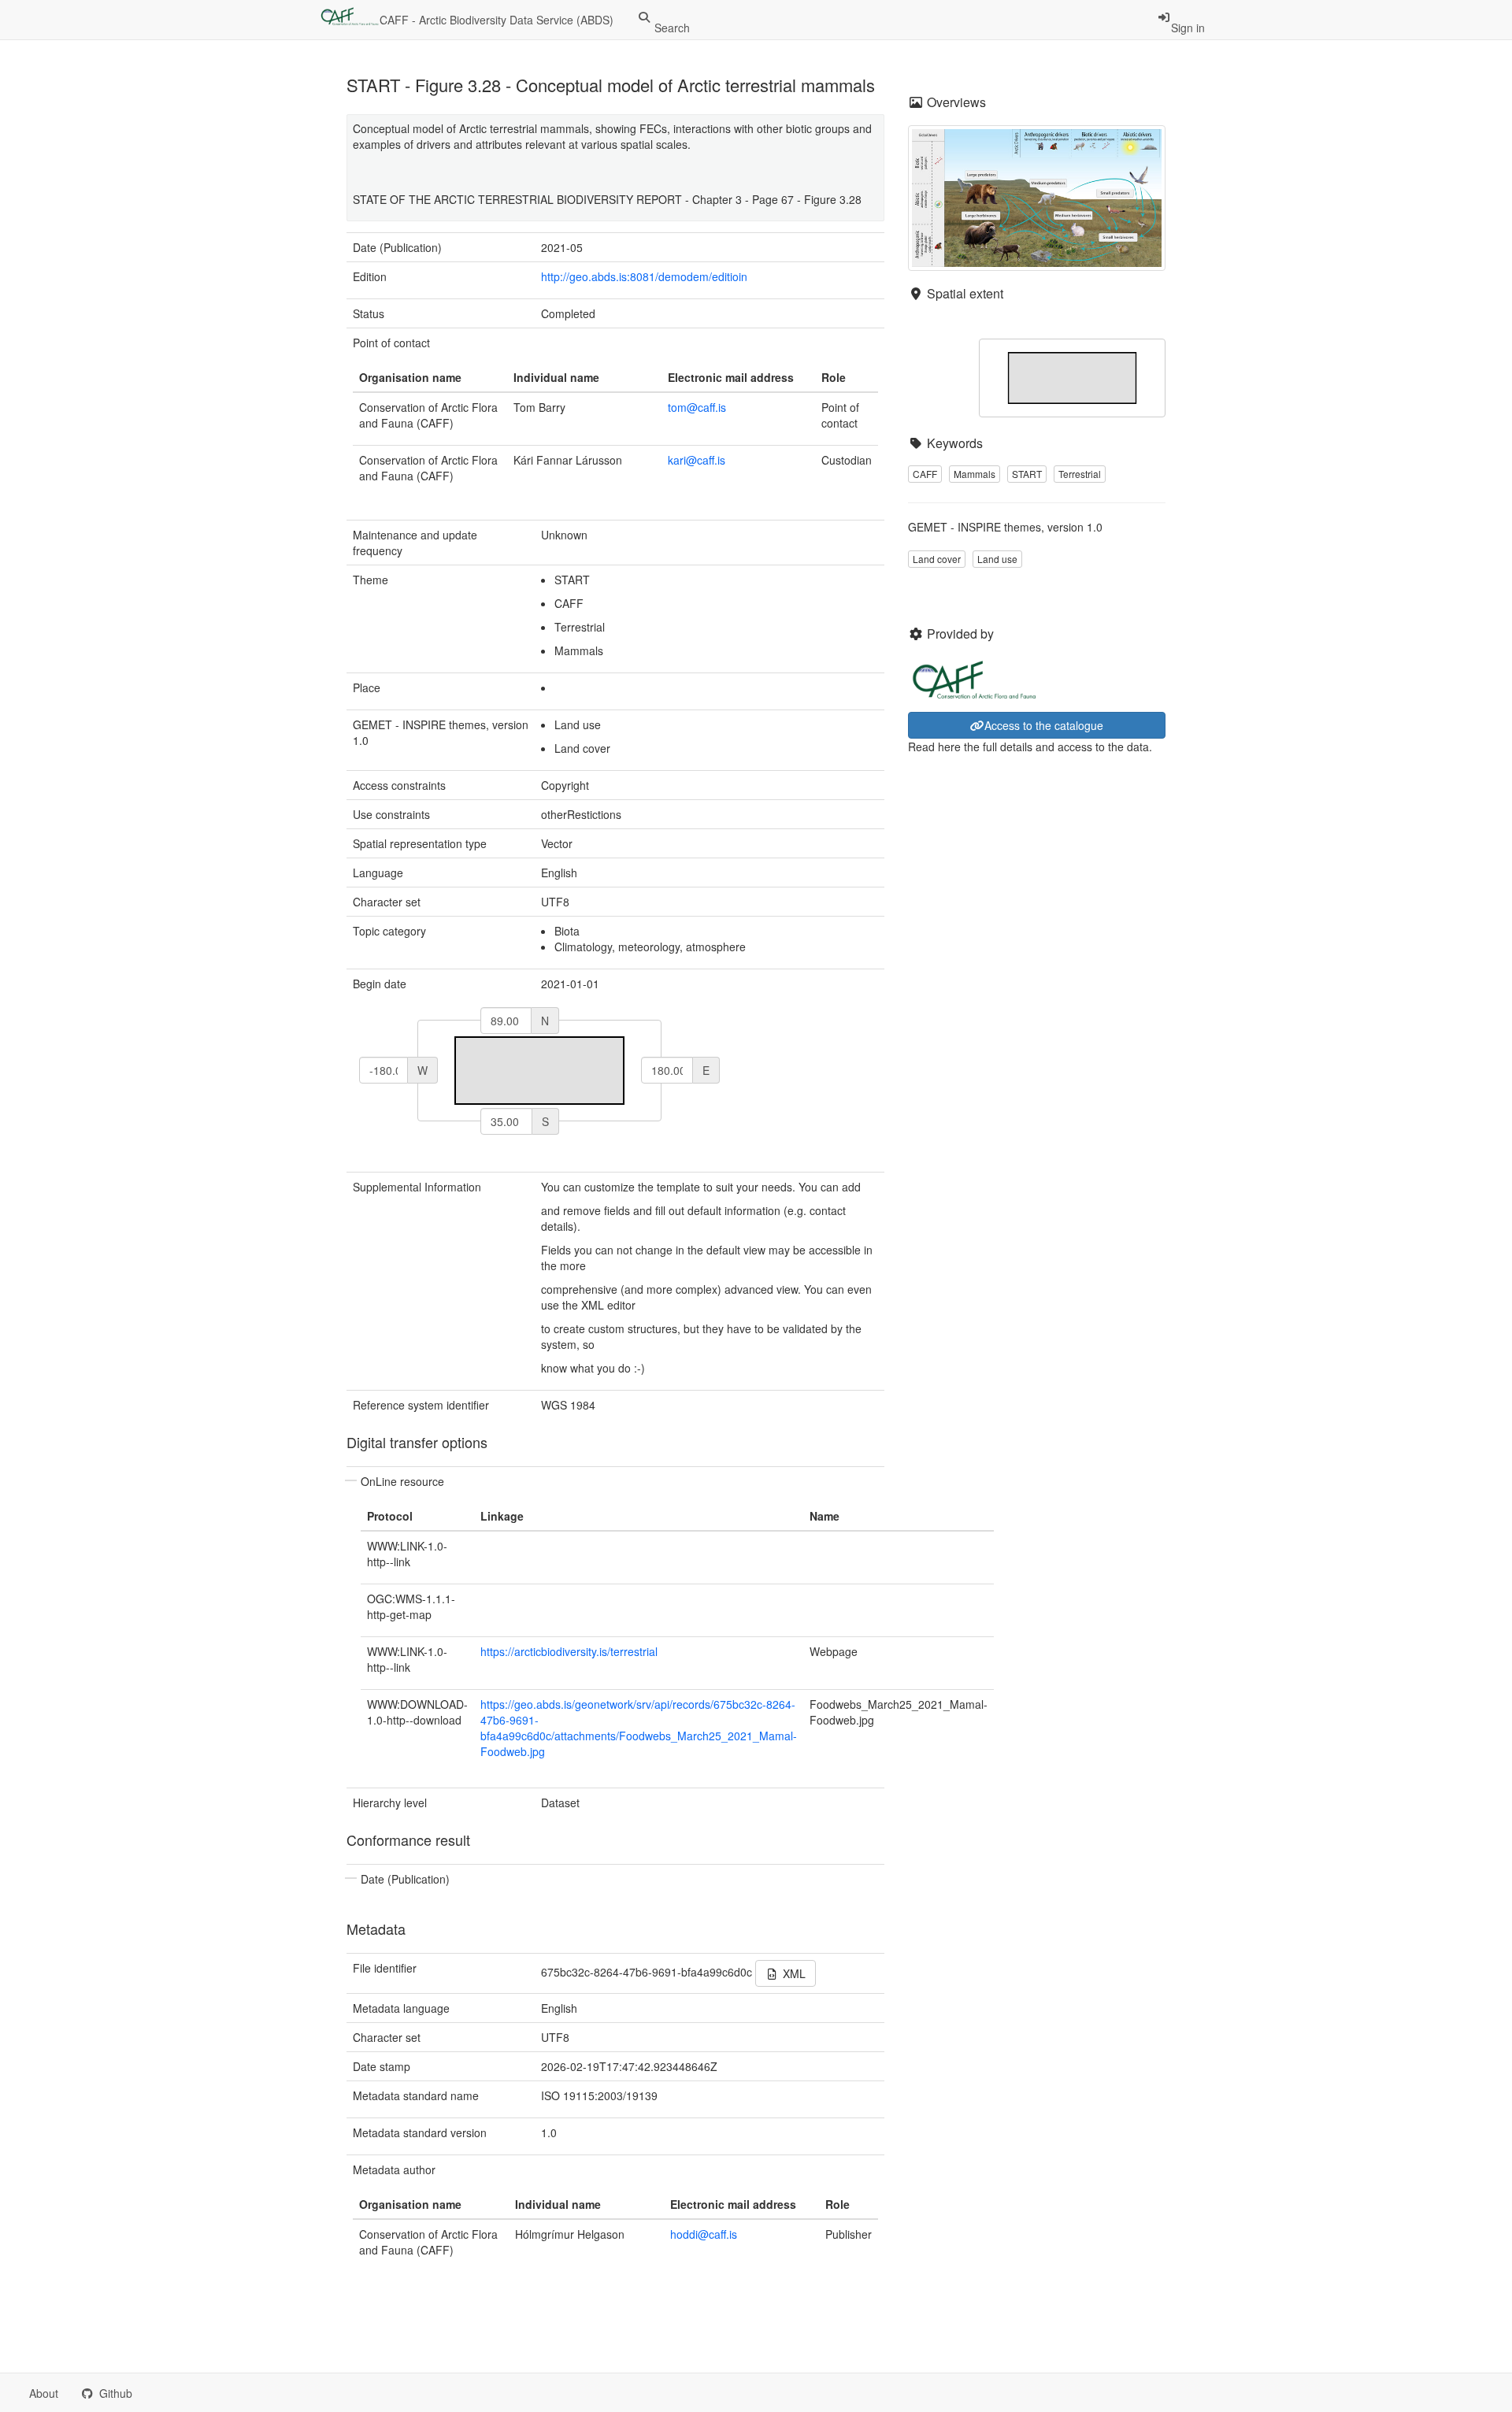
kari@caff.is (697, 460)
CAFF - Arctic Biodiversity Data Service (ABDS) (497, 20)
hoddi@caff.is (704, 2234)
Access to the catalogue (1044, 725)
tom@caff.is (697, 407)
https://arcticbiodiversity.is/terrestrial (569, 1651)
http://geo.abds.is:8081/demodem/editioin (644, 276)
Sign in (1188, 28)
